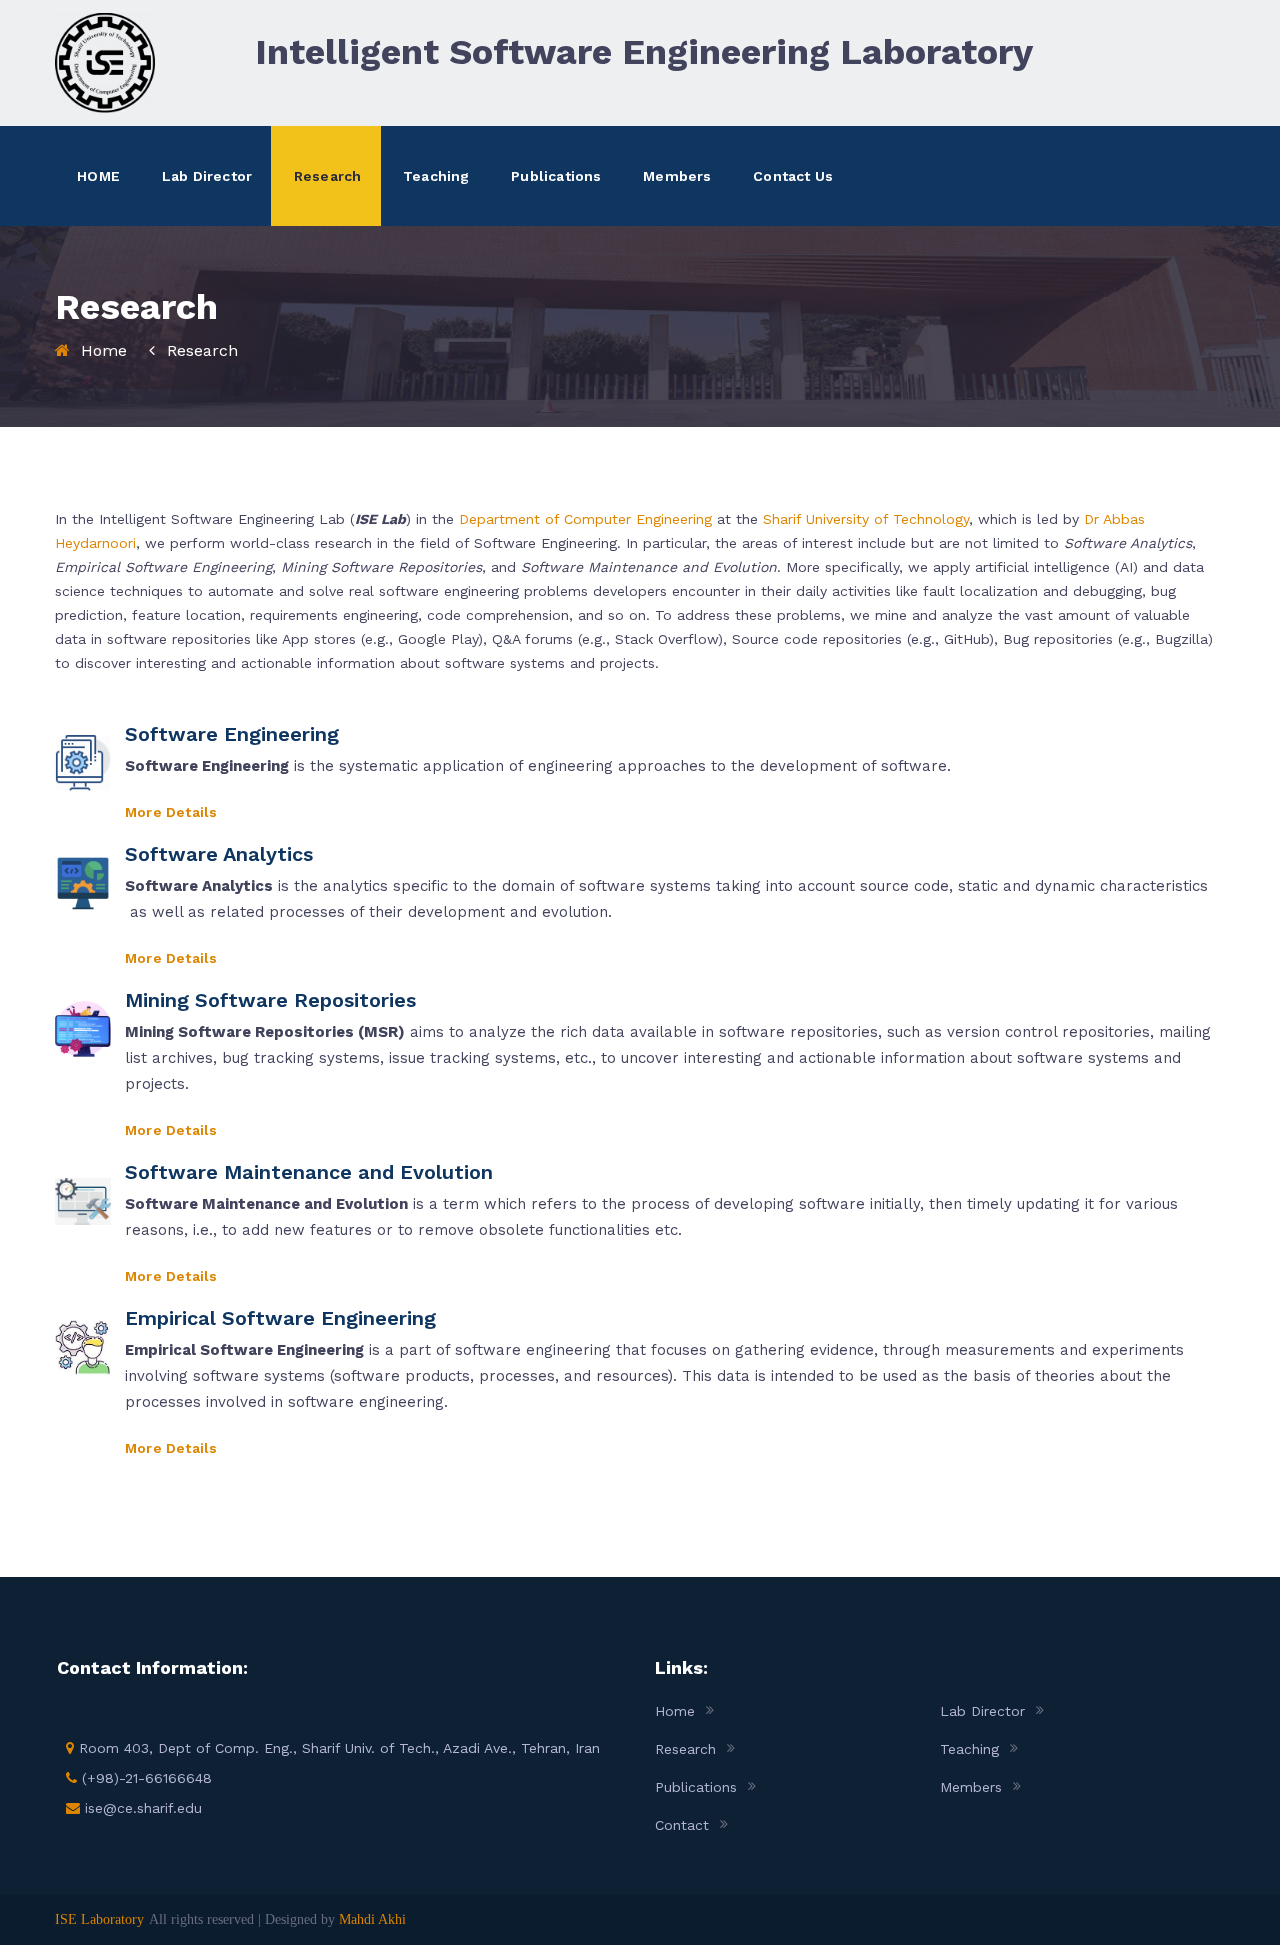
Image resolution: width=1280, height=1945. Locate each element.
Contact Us (793, 176)
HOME (98, 176)
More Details (171, 812)
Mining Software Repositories (270, 1000)
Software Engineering (232, 734)
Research (328, 176)
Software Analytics (219, 854)
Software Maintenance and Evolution (309, 1172)
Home (104, 350)
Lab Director (207, 176)
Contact (682, 1825)
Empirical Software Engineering (280, 1318)
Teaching (436, 176)
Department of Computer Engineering (585, 519)
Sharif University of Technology (866, 519)
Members (677, 176)
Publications (556, 176)
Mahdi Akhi (372, 1919)
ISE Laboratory (99, 1919)
